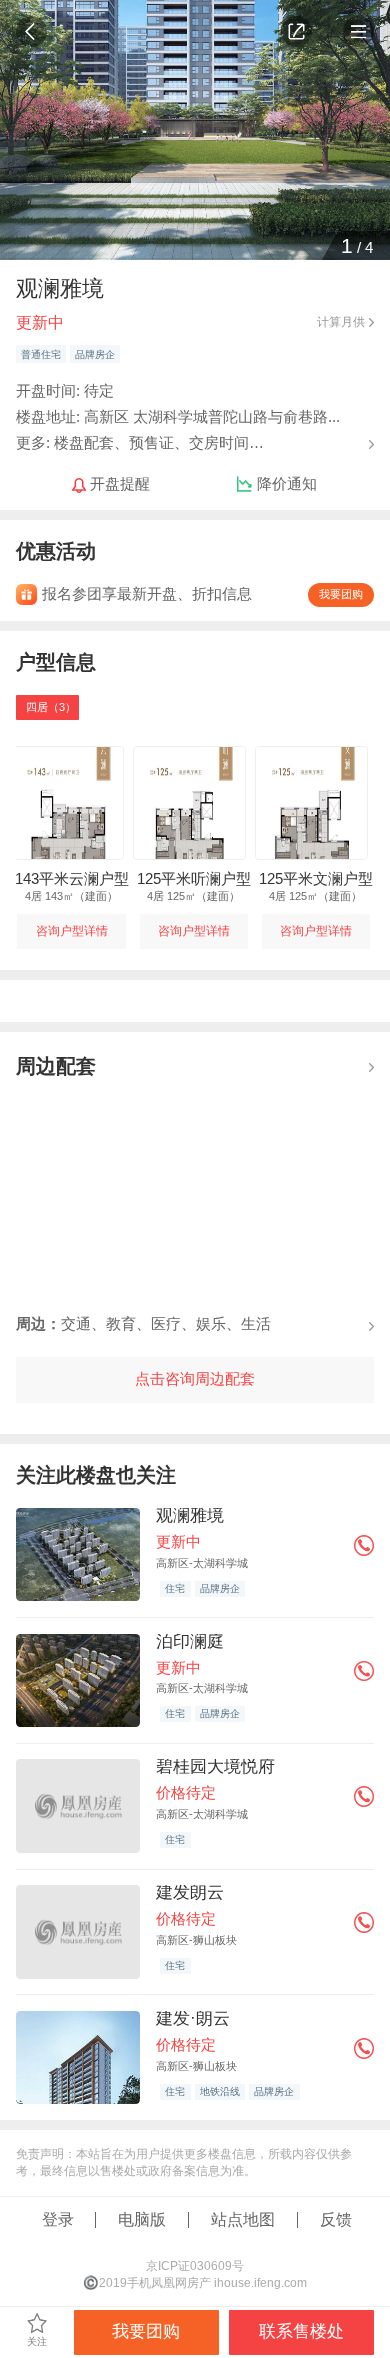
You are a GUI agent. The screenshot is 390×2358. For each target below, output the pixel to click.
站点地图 (243, 2219)
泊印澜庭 (190, 1641)
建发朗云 (190, 1892)
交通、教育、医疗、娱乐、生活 (143, 1324)
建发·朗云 (193, 2018)
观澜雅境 (190, 1515)
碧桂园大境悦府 (215, 1766)
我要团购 (341, 594)
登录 (58, 2219)
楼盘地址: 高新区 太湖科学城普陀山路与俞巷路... (178, 417)
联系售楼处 (301, 2331)
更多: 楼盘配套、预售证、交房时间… (140, 442)
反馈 (336, 2219)
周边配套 (56, 1065)
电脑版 (142, 2219)
